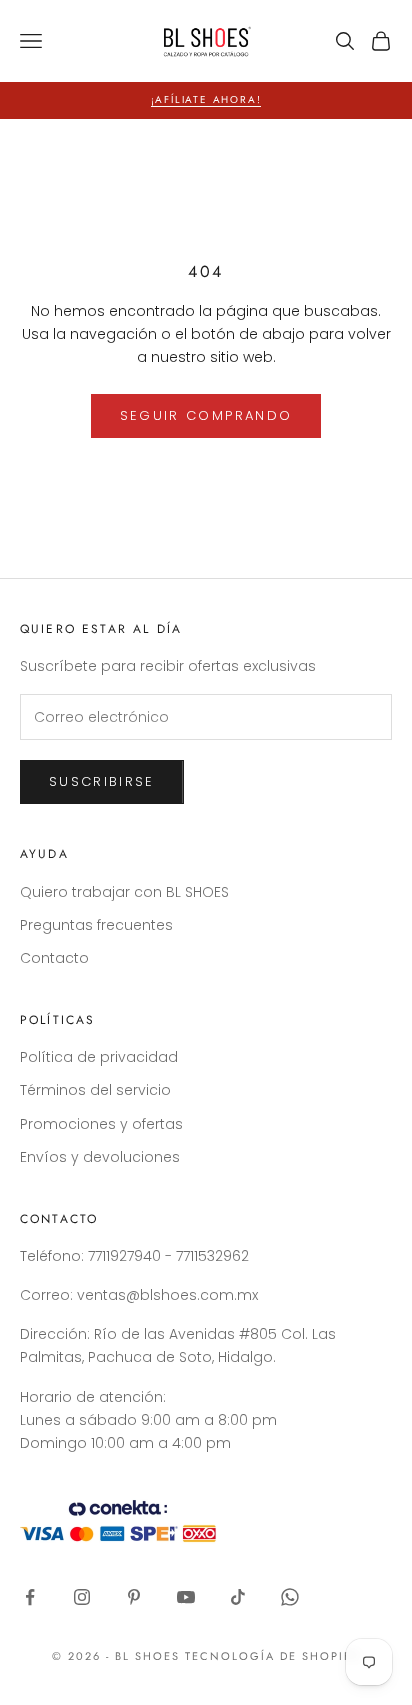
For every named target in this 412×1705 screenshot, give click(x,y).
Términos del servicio (95, 1090)
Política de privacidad (99, 1057)
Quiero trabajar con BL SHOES (124, 892)
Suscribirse (102, 781)
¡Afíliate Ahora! (206, 99)
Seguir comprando (206, 415)
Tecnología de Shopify (272, 1656)
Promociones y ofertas (101, 1124)
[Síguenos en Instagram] (82, 1597)
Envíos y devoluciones (100, 1157)
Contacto (54, 958)
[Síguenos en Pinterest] (134, 1597)
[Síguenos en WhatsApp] (290, 1597)
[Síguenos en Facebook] (30, 1597)
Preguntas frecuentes (96, 925)
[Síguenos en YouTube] (186, 1597)
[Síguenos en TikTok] (238, 1597)
